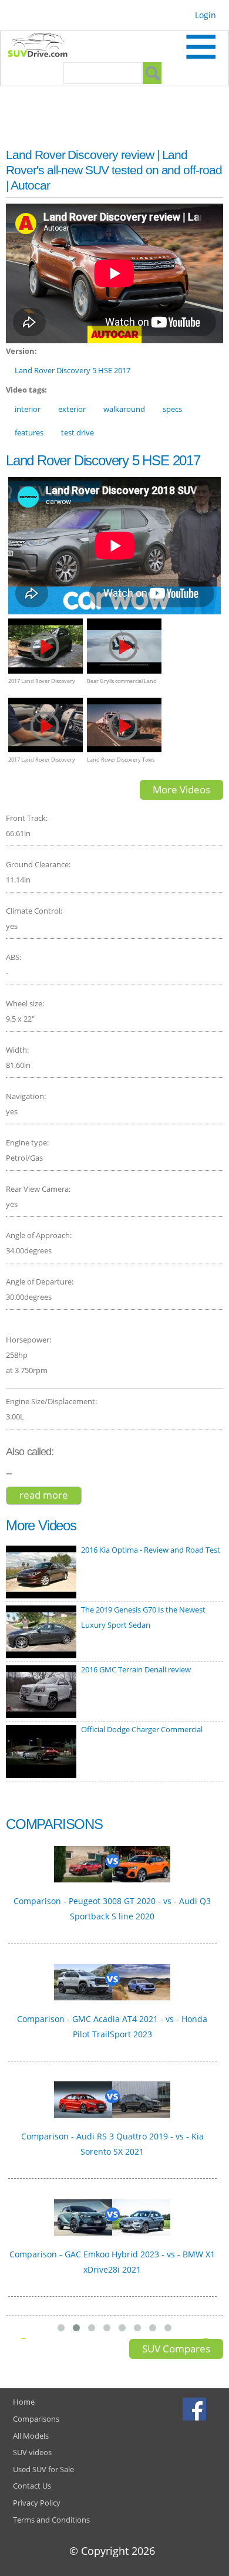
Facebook (196, 2409)
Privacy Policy (37, 2503)
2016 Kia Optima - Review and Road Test (151, 1550)
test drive (78, 432)
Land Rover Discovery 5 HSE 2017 (73, 370)
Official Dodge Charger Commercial (142, 1729)
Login (206, 15)
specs (172, 409)
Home (24, 2402)
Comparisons (36, 2419)
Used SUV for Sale (43, 2469)
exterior (72, 409)
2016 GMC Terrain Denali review (136, 1669)
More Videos (181, 790)
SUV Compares (176, 2349)
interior (28, 409)
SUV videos (32, 2452)
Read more (50, 1496)
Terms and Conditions (51, 2520)
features (29, 432)
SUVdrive (43, 46)
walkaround (124, 409)
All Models (31, 2436)
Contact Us (32, 2486)
